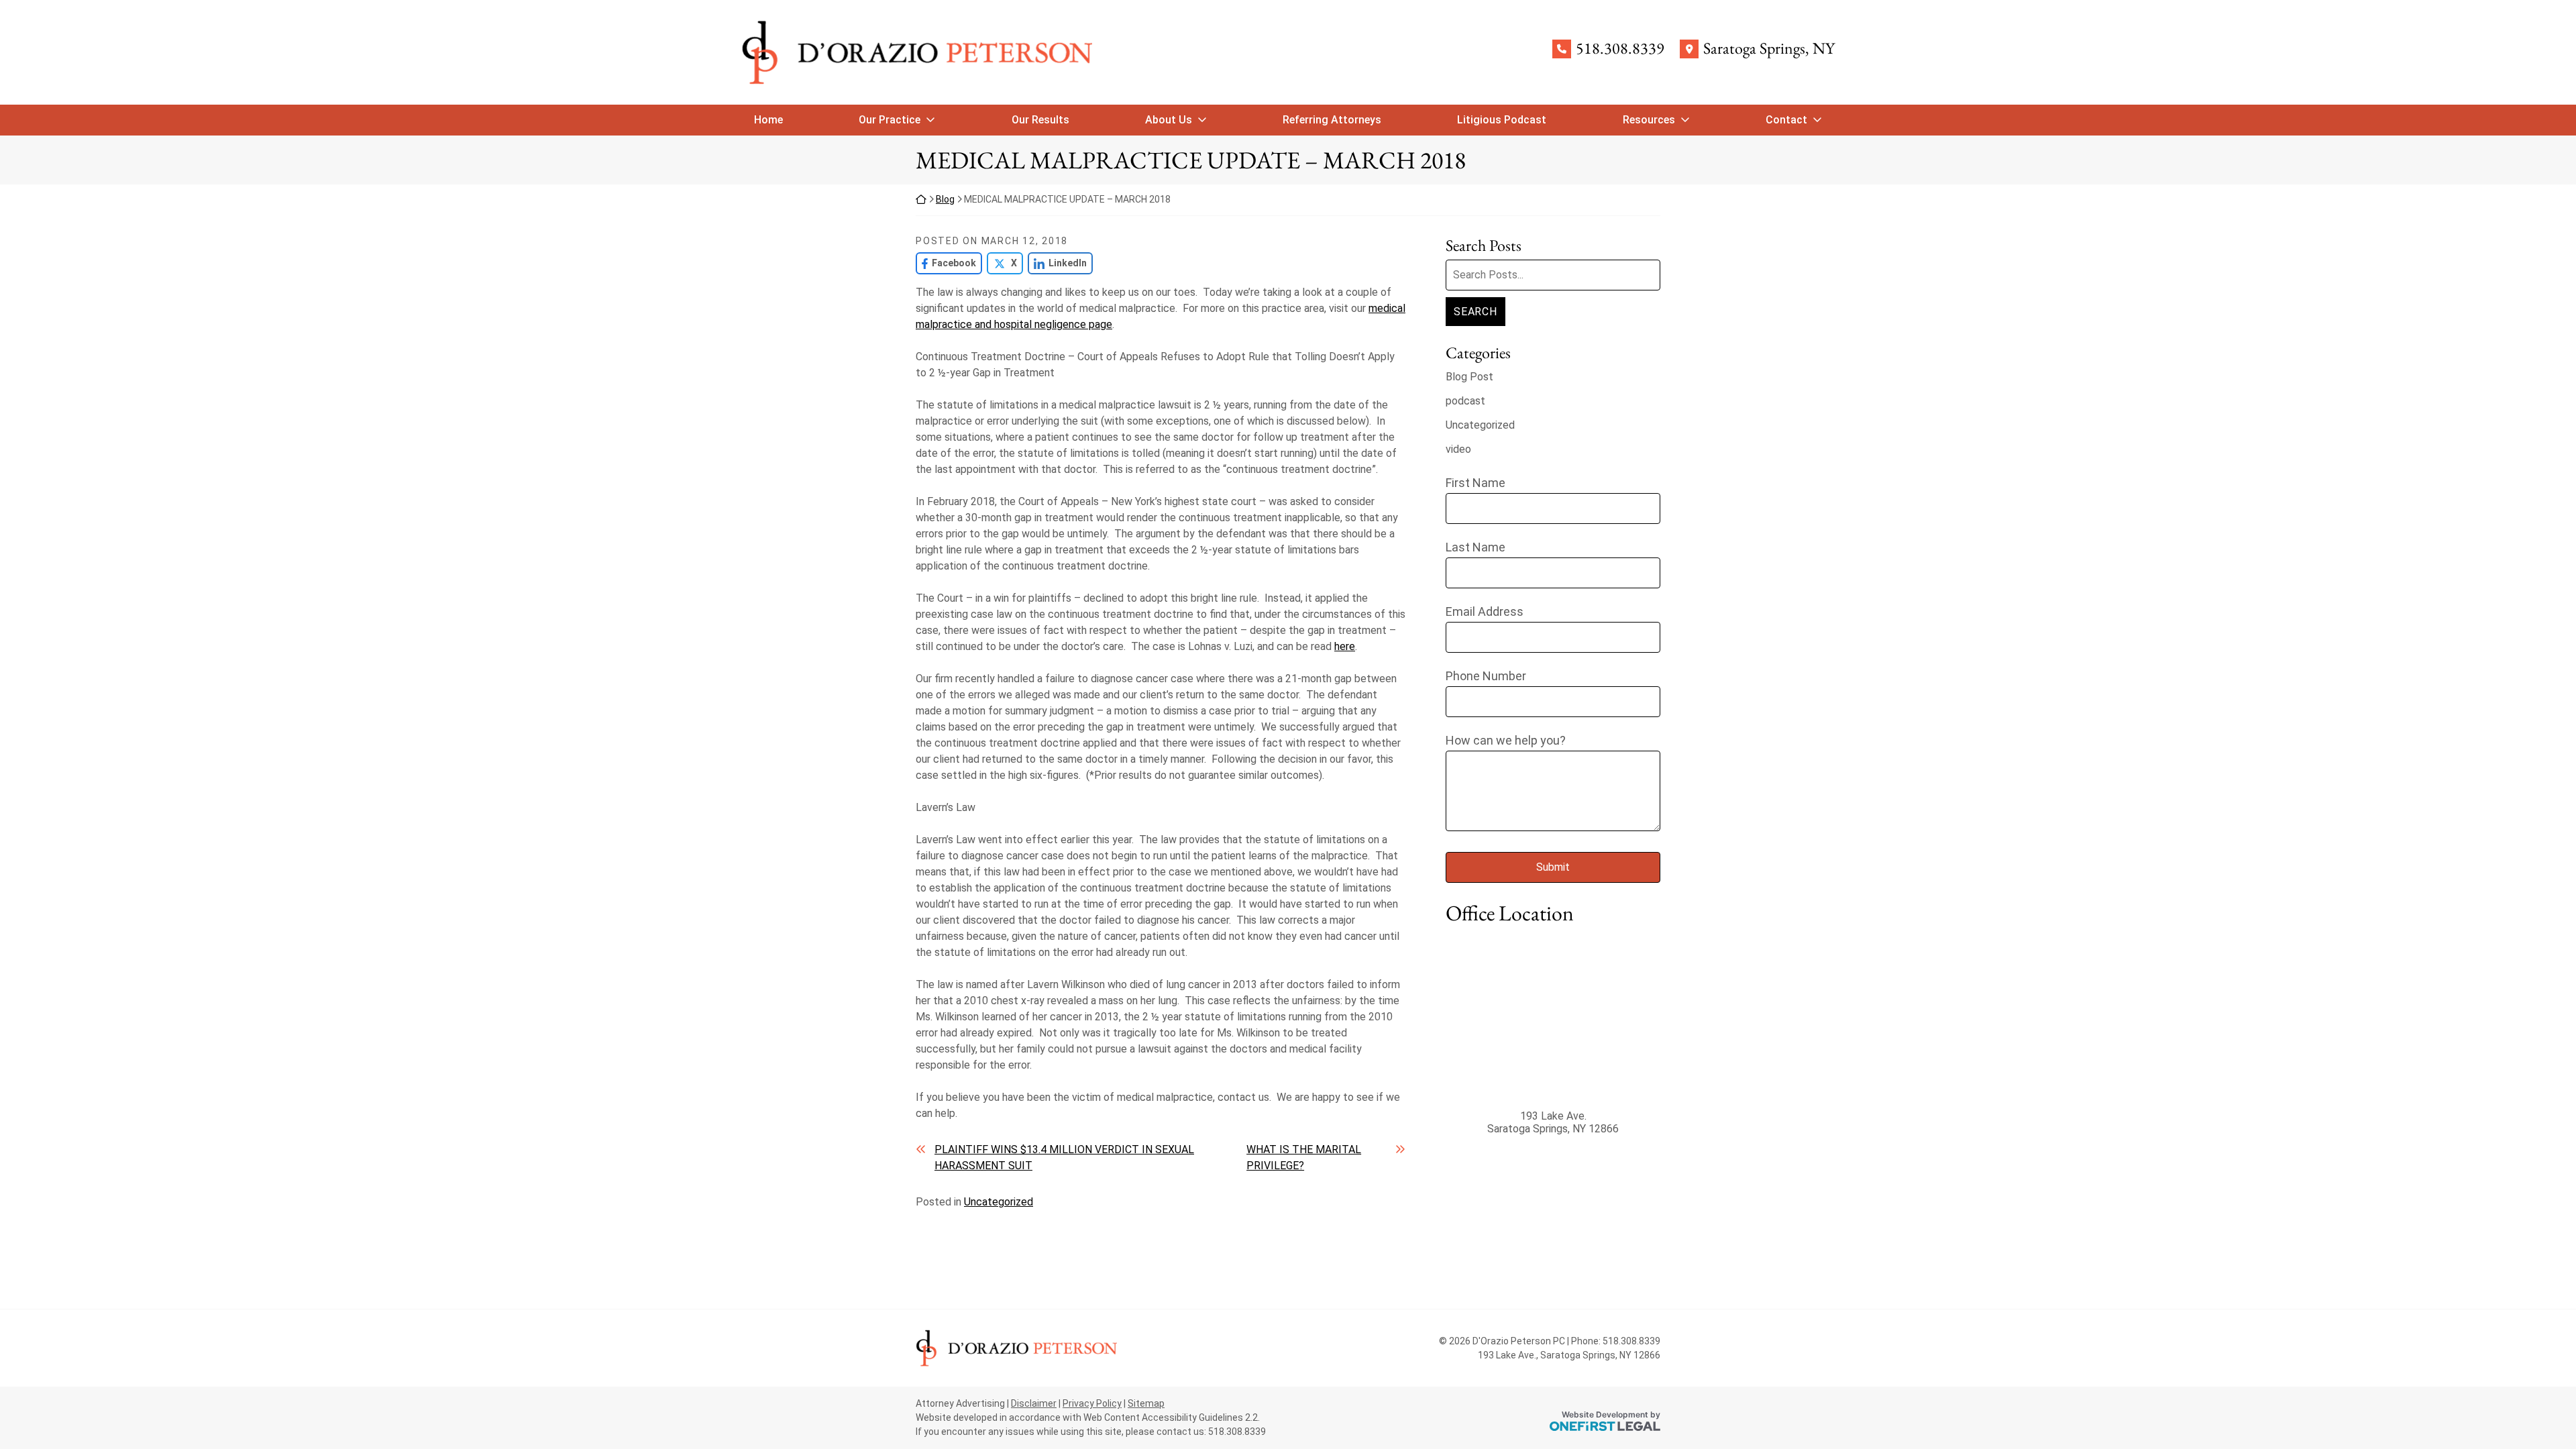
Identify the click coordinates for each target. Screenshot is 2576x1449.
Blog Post (1469, 377)
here (1345, 646)
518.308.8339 (1620, 49)
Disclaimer (1034, 1403)
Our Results (1040, 120)
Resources (1649, 120)
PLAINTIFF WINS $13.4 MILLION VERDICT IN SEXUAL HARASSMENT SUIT (1064, 1158)
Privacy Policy (1092, 1403)
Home (768, 120)
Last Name (1475, 547)
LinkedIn (1057, 263)
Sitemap (1146, 1403)
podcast (1465, 401)
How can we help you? (1506, 740)
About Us (1169, 120)
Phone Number (1486, 676)
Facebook (946, 263)
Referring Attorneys (1332, 120)
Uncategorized (999, 1202)
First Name (1475, 483)
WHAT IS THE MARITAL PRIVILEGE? (1304, 1158)
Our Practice (890, 120)
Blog (945, 199)
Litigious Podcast (1502, 120)
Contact (1786, 120)
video (1458, 449)
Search (1475, 312)
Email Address (1485, 611)
